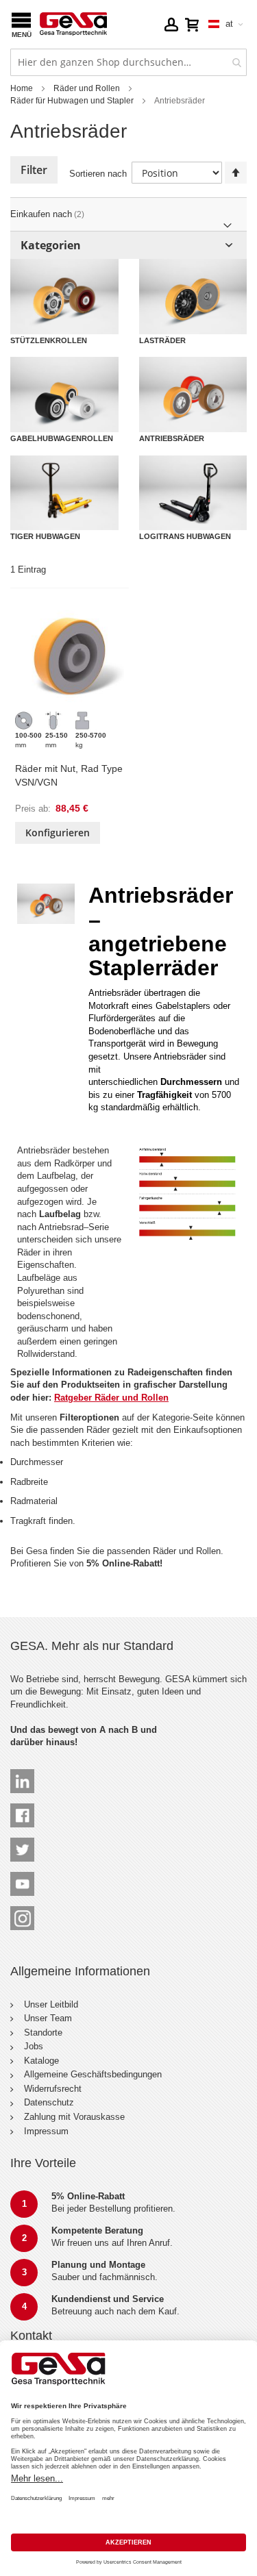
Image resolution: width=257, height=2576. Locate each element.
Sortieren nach (98, 174)
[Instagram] (22, 1912)
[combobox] (128, 62)
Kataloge (41, 2061)
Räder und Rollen (87, 88)
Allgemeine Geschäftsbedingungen (93, 2074)
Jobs (34, 2046)
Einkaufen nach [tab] (41, 214)
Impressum (46, 2131)
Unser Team (48, 2018)
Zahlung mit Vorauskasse (74, 2117)
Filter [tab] (34, 170)
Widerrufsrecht (53, 2089)
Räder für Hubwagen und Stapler (72, 101)
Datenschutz (49, 2102)
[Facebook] (22, 1809)
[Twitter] (22, 1843)
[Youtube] (22, 1878)
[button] (171, 24)
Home (22, 88)
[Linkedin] (22, 1775)
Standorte (43, 2033)
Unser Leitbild (51, 2004)
